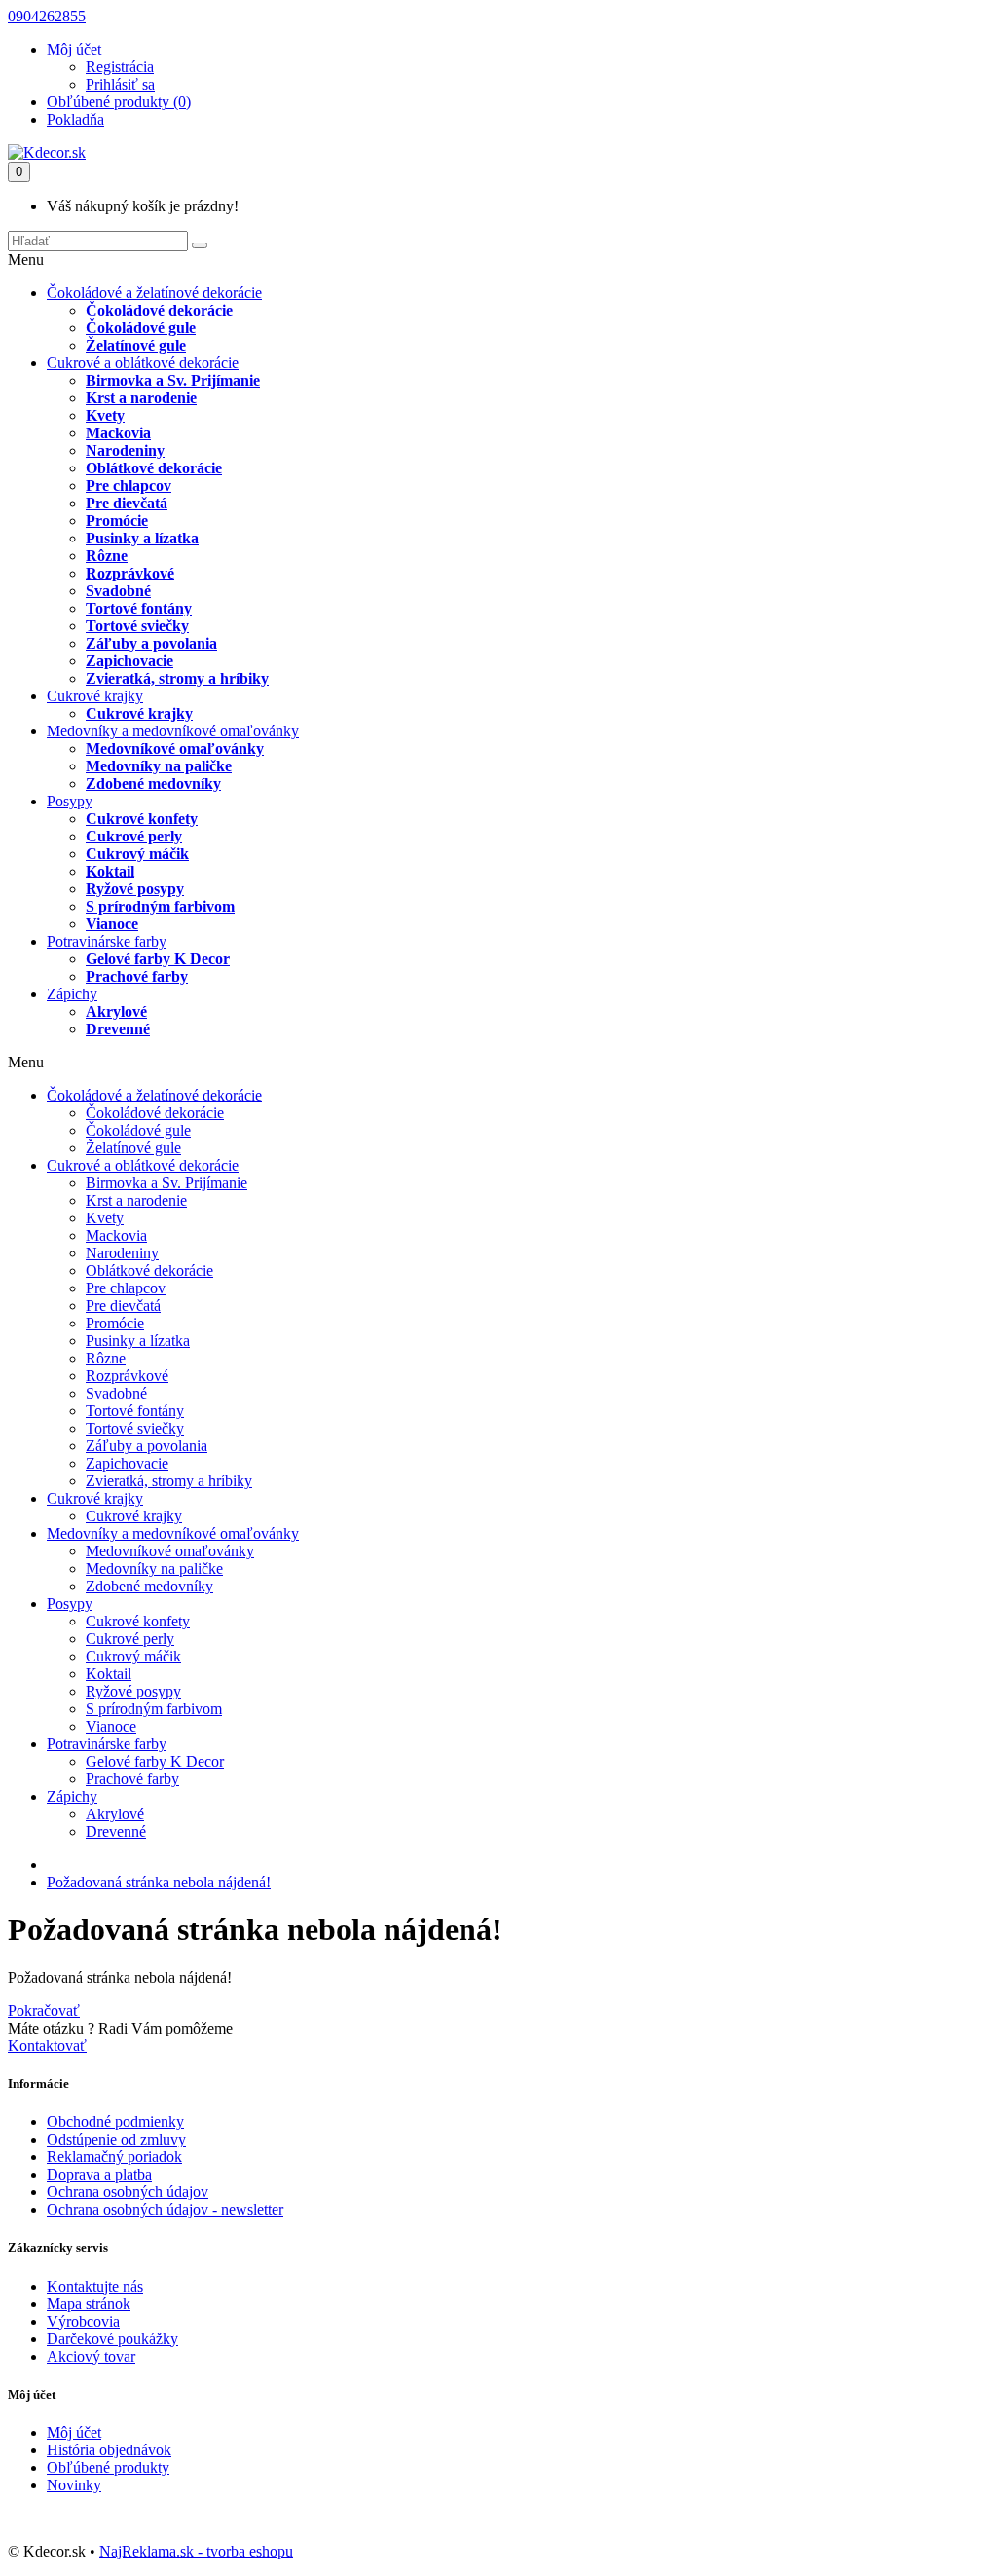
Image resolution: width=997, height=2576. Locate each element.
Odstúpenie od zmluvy (116, 2139)
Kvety (105, 415)
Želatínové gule (136, 345)
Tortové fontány (139, 608)
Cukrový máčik (137, 854)
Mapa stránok (89, 2304)
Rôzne (107, 556)
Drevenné (118, 1029)
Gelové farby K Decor (158, 959)
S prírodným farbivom (160, 906)
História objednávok (109, 2450)
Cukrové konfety (142, 819)
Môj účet (74, 2432)
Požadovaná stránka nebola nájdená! (159, 1882)
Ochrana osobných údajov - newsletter (165, 2209)
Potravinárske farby (107, 941)
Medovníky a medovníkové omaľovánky (173, 731)
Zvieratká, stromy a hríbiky (177, 678)
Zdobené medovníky (153, 784)
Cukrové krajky (95, 696)
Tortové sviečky (137, 626)
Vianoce (112, 924)
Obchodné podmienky (115, 2122)
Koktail (110, 871)
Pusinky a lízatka (142, 538)
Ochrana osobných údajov (128, 2192)
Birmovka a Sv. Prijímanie (173, 380)
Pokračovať (44, 2011)
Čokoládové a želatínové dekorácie (154, 293)
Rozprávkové (130, 573)
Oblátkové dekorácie (154, 468)
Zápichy (72, 994)
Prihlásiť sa (120, 84)
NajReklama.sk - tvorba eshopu (196, 2551)
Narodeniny (125, 450)
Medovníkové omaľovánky (175, 748)
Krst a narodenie (141, 398)
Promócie (117, 521)
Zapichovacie (129, 661)
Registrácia (120, 67)
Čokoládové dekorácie (159, 310)
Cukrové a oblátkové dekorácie (143, 363)
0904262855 (47, 16)
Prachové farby (137, 976)
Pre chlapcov (129, 485)
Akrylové (116, 1011)
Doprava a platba (99, 2174)
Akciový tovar (91, 2356)
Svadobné (118, 591)
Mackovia (118, 433)
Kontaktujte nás (95, 2286)
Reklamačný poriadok (114, 2157)
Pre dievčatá (127, 503)
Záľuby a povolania (151, 643)
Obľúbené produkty (108, 2467)
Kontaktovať (47, 2046)
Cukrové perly (134, 836)
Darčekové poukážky (112, 2339)
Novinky (74, 2485)
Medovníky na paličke (159, 766)
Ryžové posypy (135, 889)
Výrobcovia (83, 2321)
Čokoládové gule (141, 328)
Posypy (70, 801)
